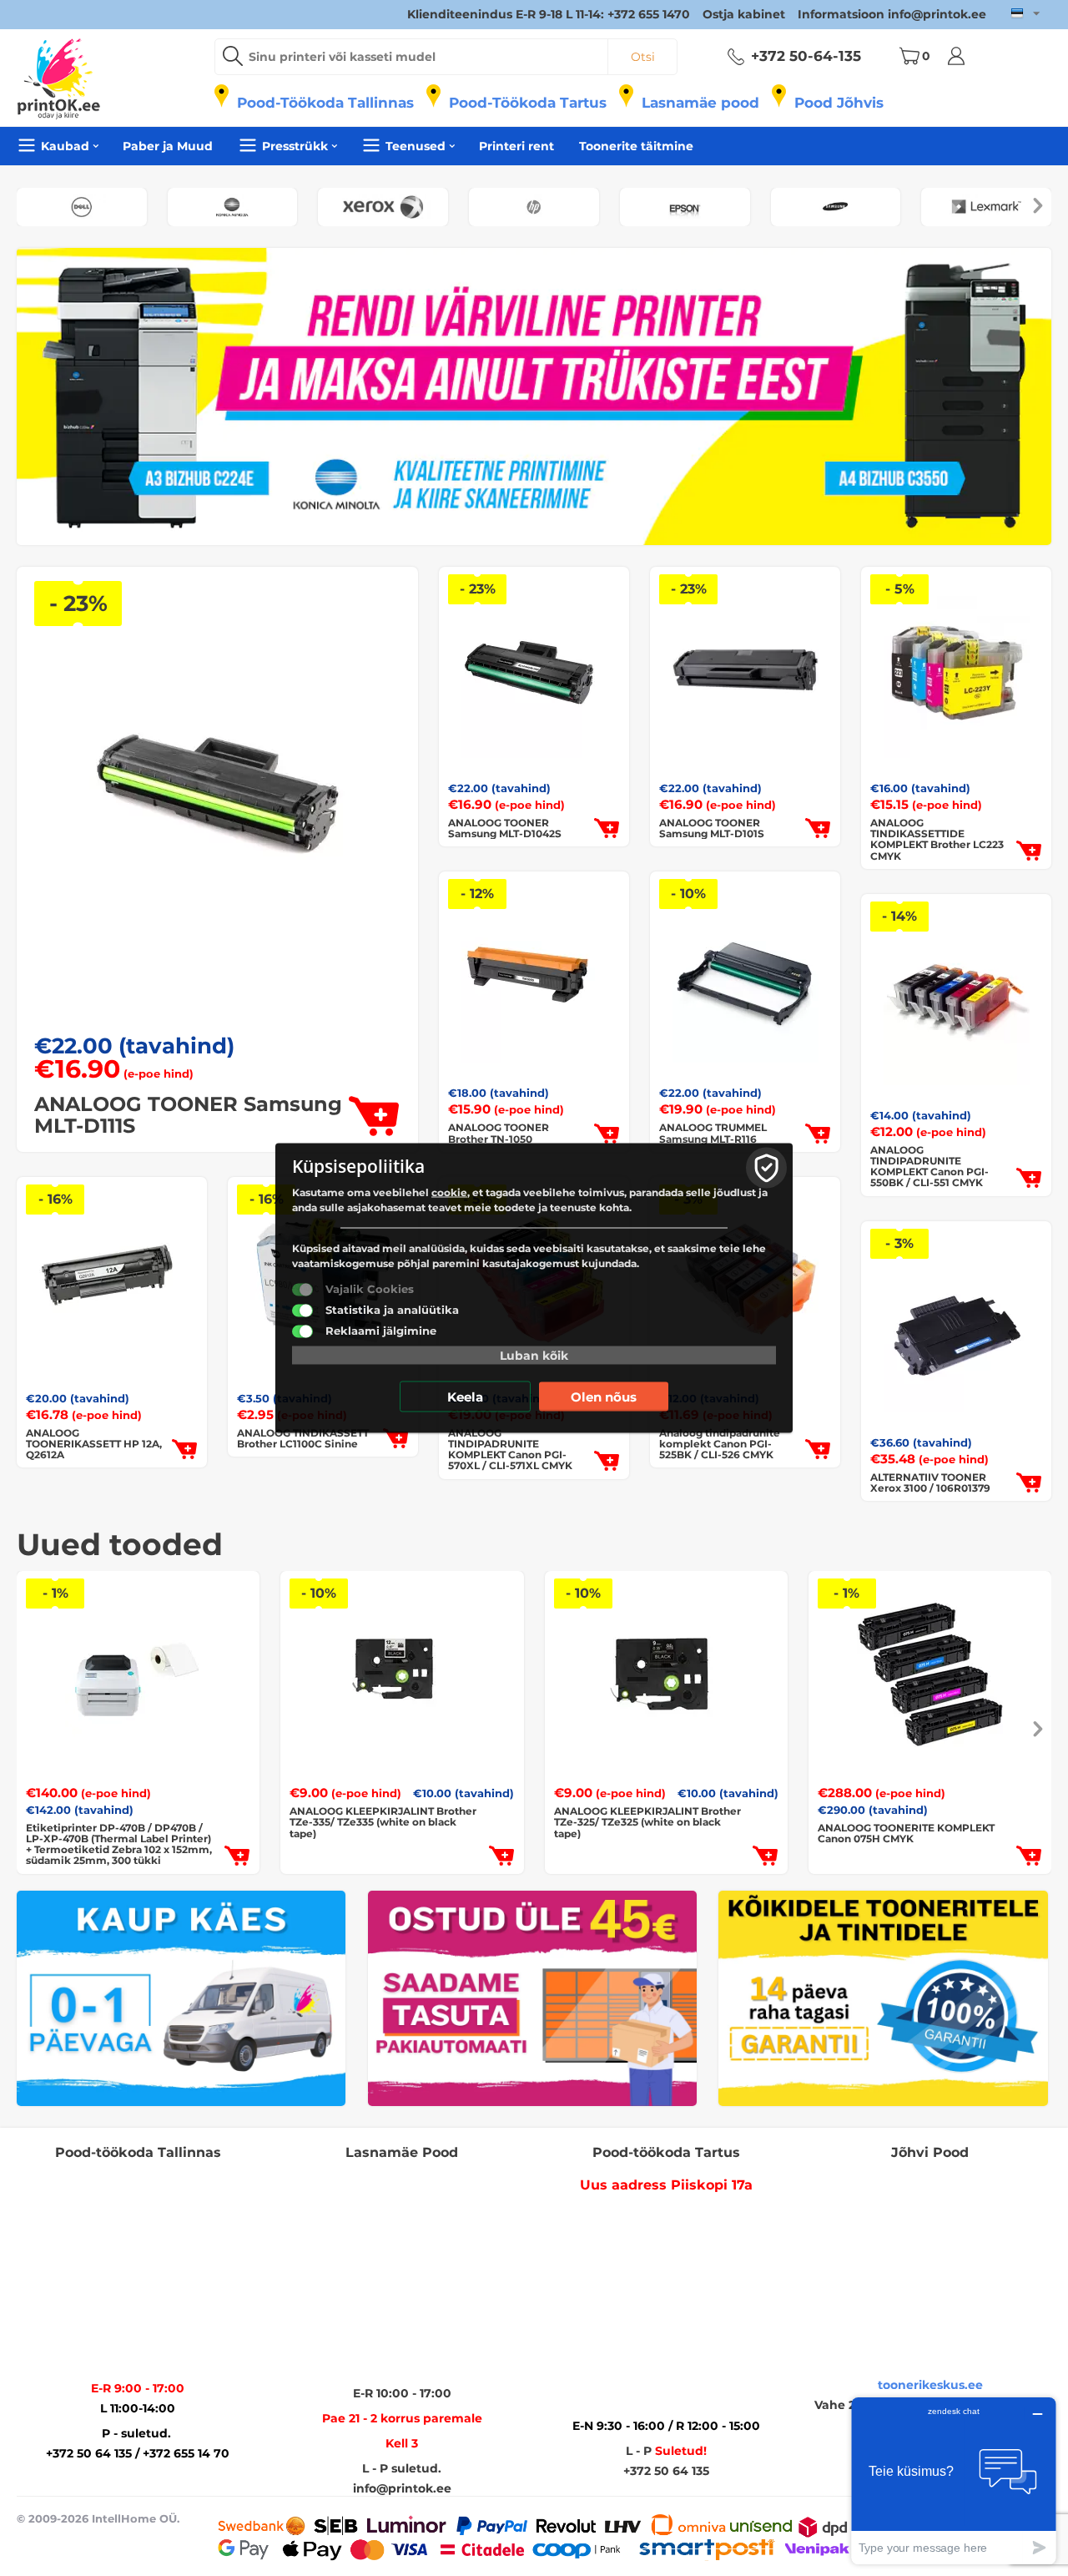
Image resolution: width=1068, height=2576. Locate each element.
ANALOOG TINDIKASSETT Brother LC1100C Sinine (303, 1438)
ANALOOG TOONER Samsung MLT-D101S (712, 828)
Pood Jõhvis (839, 103)
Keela (465, 1397)
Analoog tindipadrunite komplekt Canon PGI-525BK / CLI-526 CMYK (720, 1444)
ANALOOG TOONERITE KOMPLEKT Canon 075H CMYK (906, 1833)
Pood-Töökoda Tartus (528, 103)
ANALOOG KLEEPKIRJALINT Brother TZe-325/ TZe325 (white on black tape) (647, 1822)
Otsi (643, 57)
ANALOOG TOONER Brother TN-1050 (499, 1133)
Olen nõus (604, 1397)
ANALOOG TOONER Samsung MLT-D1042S (505, 828)
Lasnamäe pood (700, 103)
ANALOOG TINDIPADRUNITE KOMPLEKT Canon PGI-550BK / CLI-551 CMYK (929, 1167)
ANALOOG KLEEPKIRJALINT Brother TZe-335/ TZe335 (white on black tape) (383, 1822)
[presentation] (1038, 207)
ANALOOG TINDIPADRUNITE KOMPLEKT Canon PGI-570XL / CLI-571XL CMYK (510, 1450)
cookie (449, 1192)
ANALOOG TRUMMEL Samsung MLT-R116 (713, 1133)
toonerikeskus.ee (930, 2385)
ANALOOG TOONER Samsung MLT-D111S (188, 1116)
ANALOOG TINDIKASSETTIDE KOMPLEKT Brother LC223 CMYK (937, 839)
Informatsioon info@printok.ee (892, 14)
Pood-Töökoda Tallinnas (325, 103)
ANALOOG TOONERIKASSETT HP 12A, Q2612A (94, 1444)
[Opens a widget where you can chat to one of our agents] (954, 2480)
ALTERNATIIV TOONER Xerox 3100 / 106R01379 (930, 1482)
